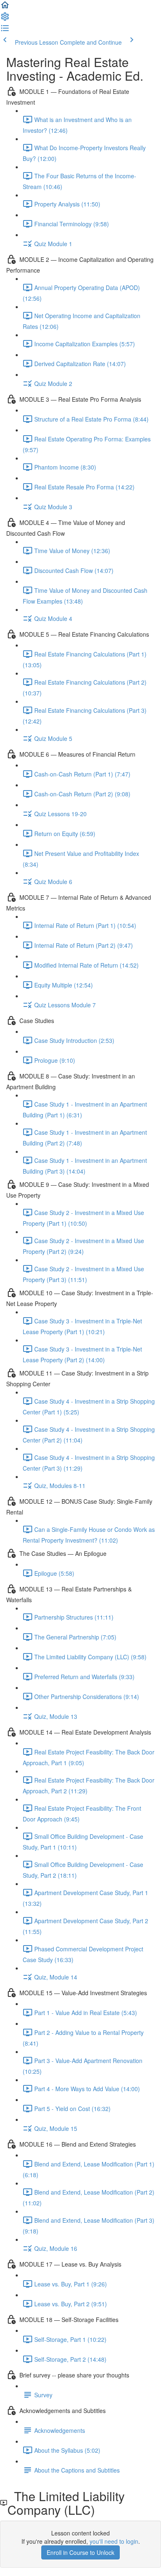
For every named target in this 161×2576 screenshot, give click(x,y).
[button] (5, 7)
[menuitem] (5, 19)
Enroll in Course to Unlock (80, 2552)
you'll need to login (114, 2541)
